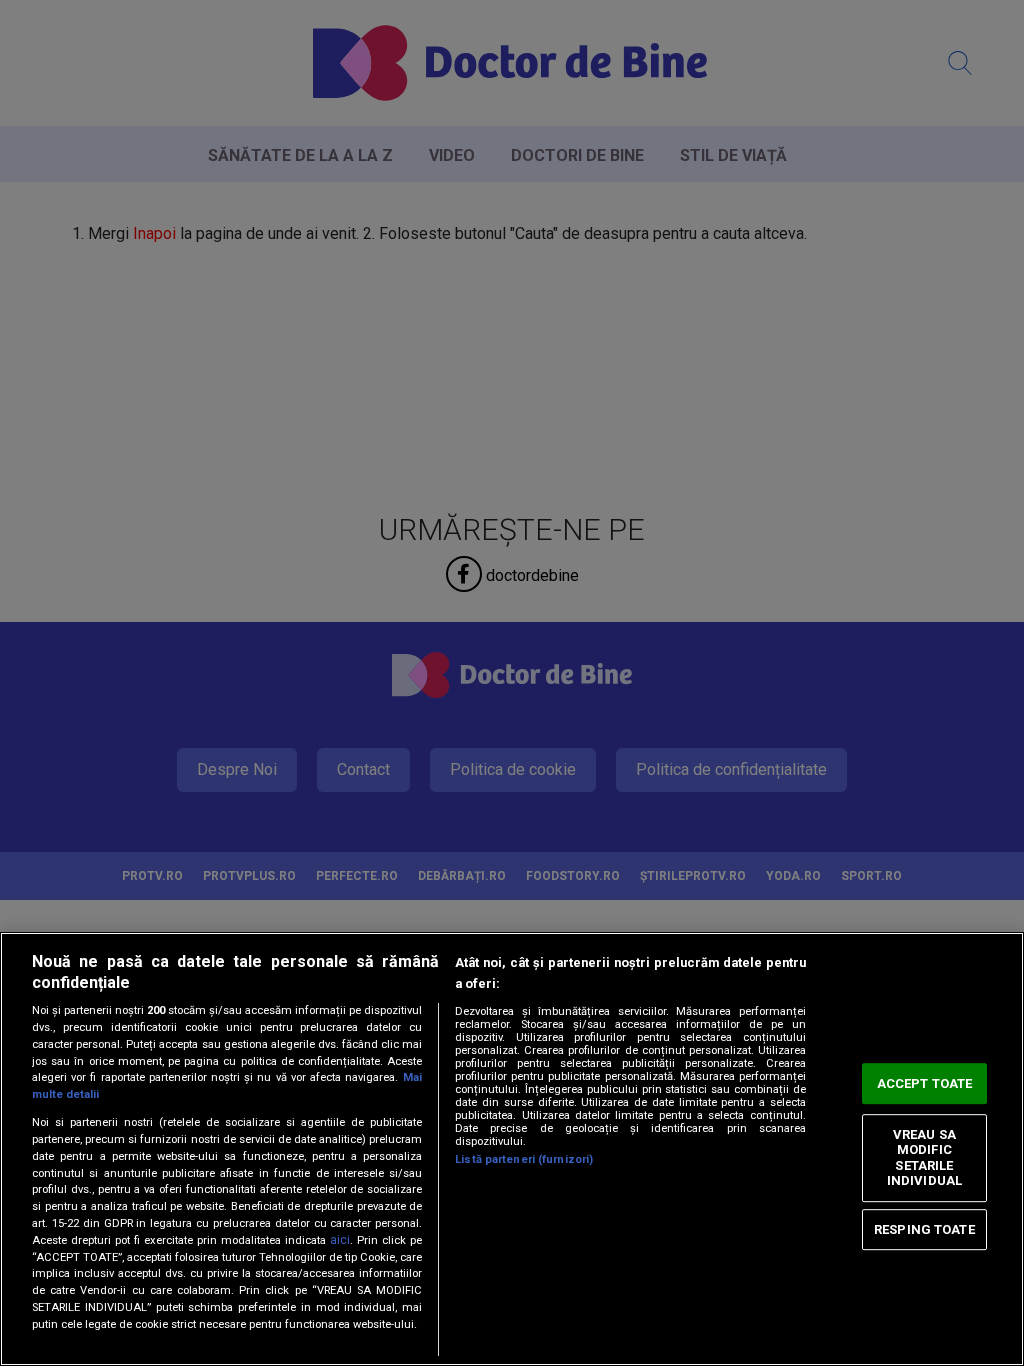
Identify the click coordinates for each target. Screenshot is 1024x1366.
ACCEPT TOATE (925, 1083)
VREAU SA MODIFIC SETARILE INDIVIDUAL (924, 1158)
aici (340, 1240)
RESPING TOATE (924, 1229)
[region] (512, 1149)
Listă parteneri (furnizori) (524, 1159)
